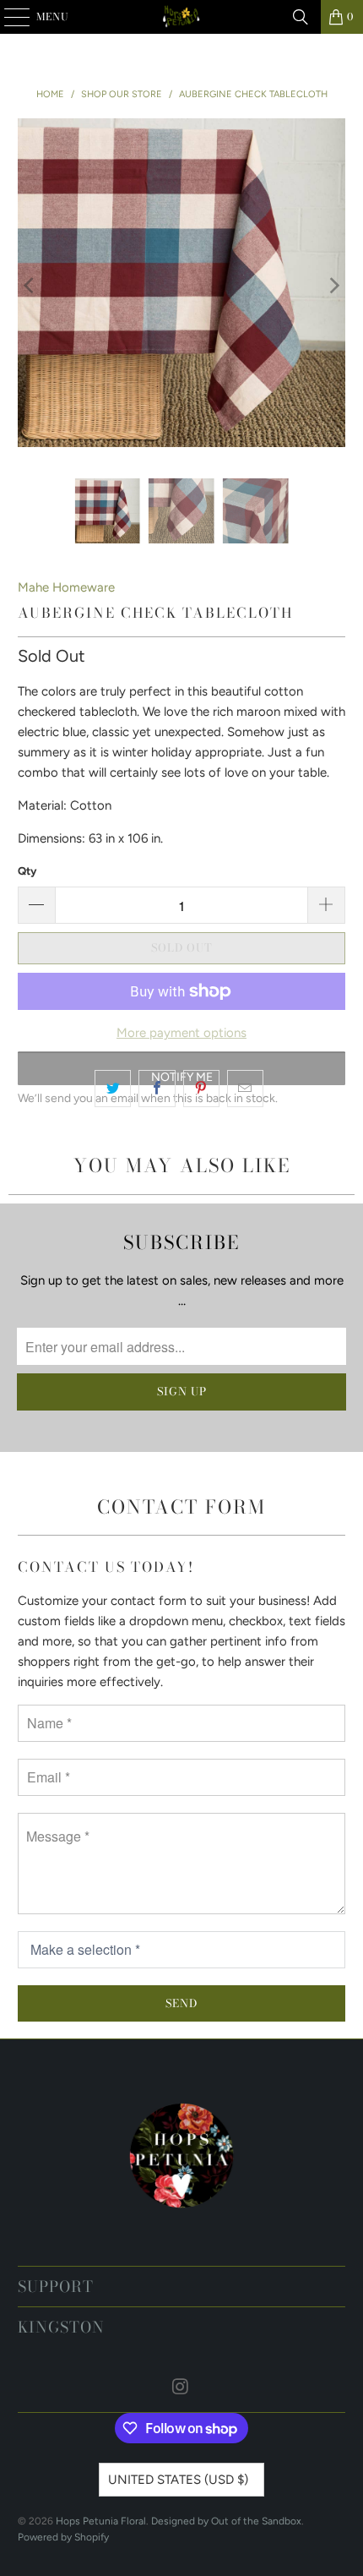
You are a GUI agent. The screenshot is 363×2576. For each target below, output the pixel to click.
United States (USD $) (178, 2480)
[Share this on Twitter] (113, 1089)
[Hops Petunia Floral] (182, 17)
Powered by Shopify (63, 2537)
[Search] (301, 17)
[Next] (333, 286)
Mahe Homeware (66, 587)
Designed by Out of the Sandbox (226, 2521)
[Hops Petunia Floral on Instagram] (181, 2388)
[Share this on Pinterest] (201, 1089)
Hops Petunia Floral (101, 2521)
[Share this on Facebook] (157, 1089)
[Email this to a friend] (245, 1089)
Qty (27, 871)
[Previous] (30, 286)
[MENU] (9, 17)
